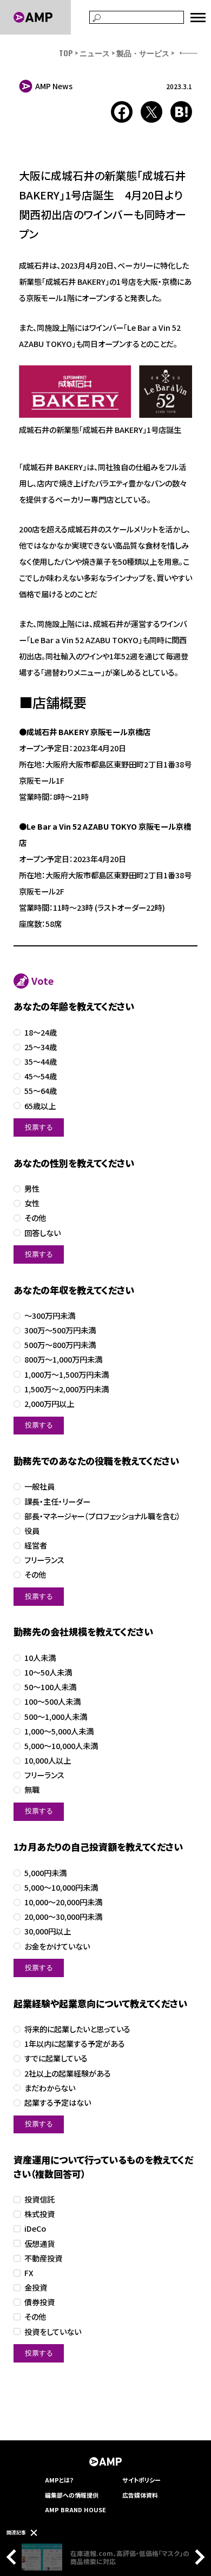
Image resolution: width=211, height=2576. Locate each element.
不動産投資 (43, 2258)
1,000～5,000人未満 (59, 1731)
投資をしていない (53, 2332)
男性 (32, 1189)
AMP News (54, 86)
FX (29, 2273)
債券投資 (39, 2302)
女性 (32, 1203)
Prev (14, 2557)
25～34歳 (41, 1047)
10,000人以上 (48, 1761)
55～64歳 (41, 1091)
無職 (32, 1790)
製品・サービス (143, 53)
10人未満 (40, 1658)
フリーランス (44, 1560)
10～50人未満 (48, 1673)
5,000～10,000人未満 (61, 1746)
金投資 (36, 2288)
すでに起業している (56, 2058)
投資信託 (39, 2200)
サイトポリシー (141, 2480)
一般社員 (39, 1487)
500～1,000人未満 (56, 1717)
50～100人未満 (50, 1687)
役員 (32, 1531)
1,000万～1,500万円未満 (67, 1375)
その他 (35, 1218)
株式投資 (39, 2214)
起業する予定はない (58, 2103)
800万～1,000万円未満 (63, 1360)
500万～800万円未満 (60, 1345)
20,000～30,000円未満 (63, 1917)
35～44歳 (41, 1062)
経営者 (36, 1546)
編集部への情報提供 (72, 2495)
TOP (66, 53)
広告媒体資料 (140, 2495)
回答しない (42, 1233)
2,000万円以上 (49, 1404)
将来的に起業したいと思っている (77, 2029)
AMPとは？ (60, 2480)
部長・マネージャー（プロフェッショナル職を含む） (103, 1516)
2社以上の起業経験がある (68, 2074)
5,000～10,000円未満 (61, 1888)
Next (197, 2557)
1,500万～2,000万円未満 (67, 1389)
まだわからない (50, 2088)
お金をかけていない (57, 1947)
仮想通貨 (39, 2244)
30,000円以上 (48, 1931)
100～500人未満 (52, 1702)
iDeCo (35, 2229)
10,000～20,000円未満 (63, 1902)
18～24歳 (41, 1033)
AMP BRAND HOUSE (75, 2510)
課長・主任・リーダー (57, 1502)
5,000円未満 (45, 1873)
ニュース (95, 53)
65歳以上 (40, 1106)
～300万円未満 (50, 1316)
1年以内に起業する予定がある (75, 2044)
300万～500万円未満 (60, 1330)
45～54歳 (41, 1076)
